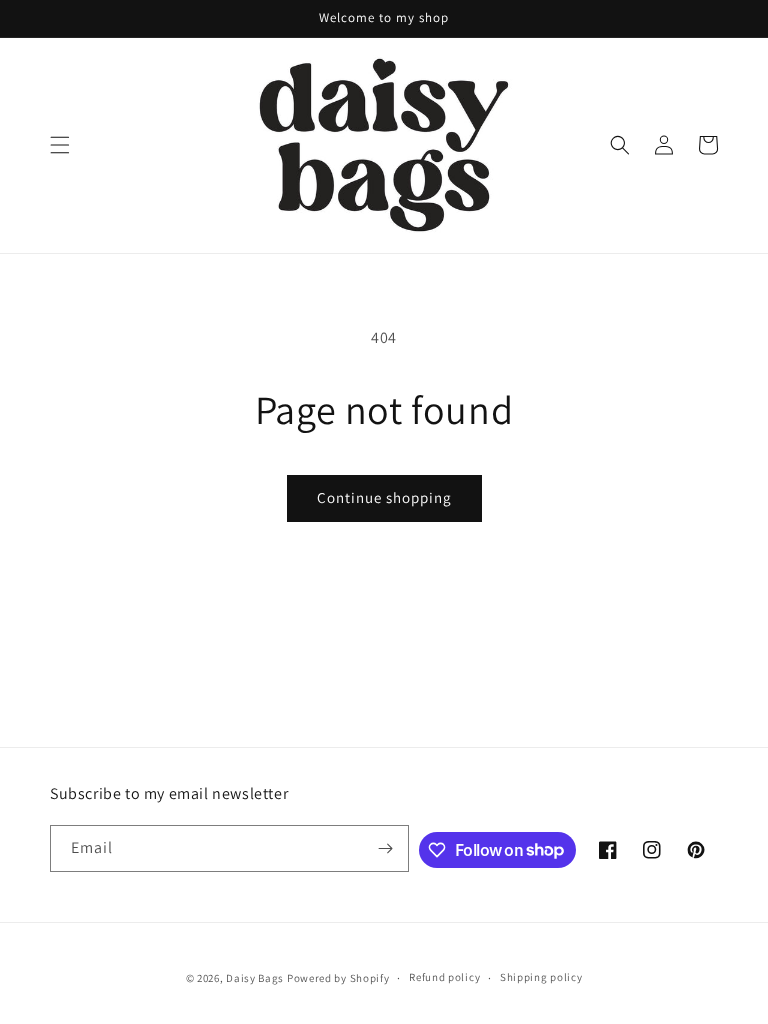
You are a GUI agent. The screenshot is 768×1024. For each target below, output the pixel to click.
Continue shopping (384, 497)
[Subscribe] (386, 848)
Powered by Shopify (338, 978)
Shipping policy (541, 977)
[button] (60, 145)
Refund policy (444, 977)
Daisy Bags (255, 978)
